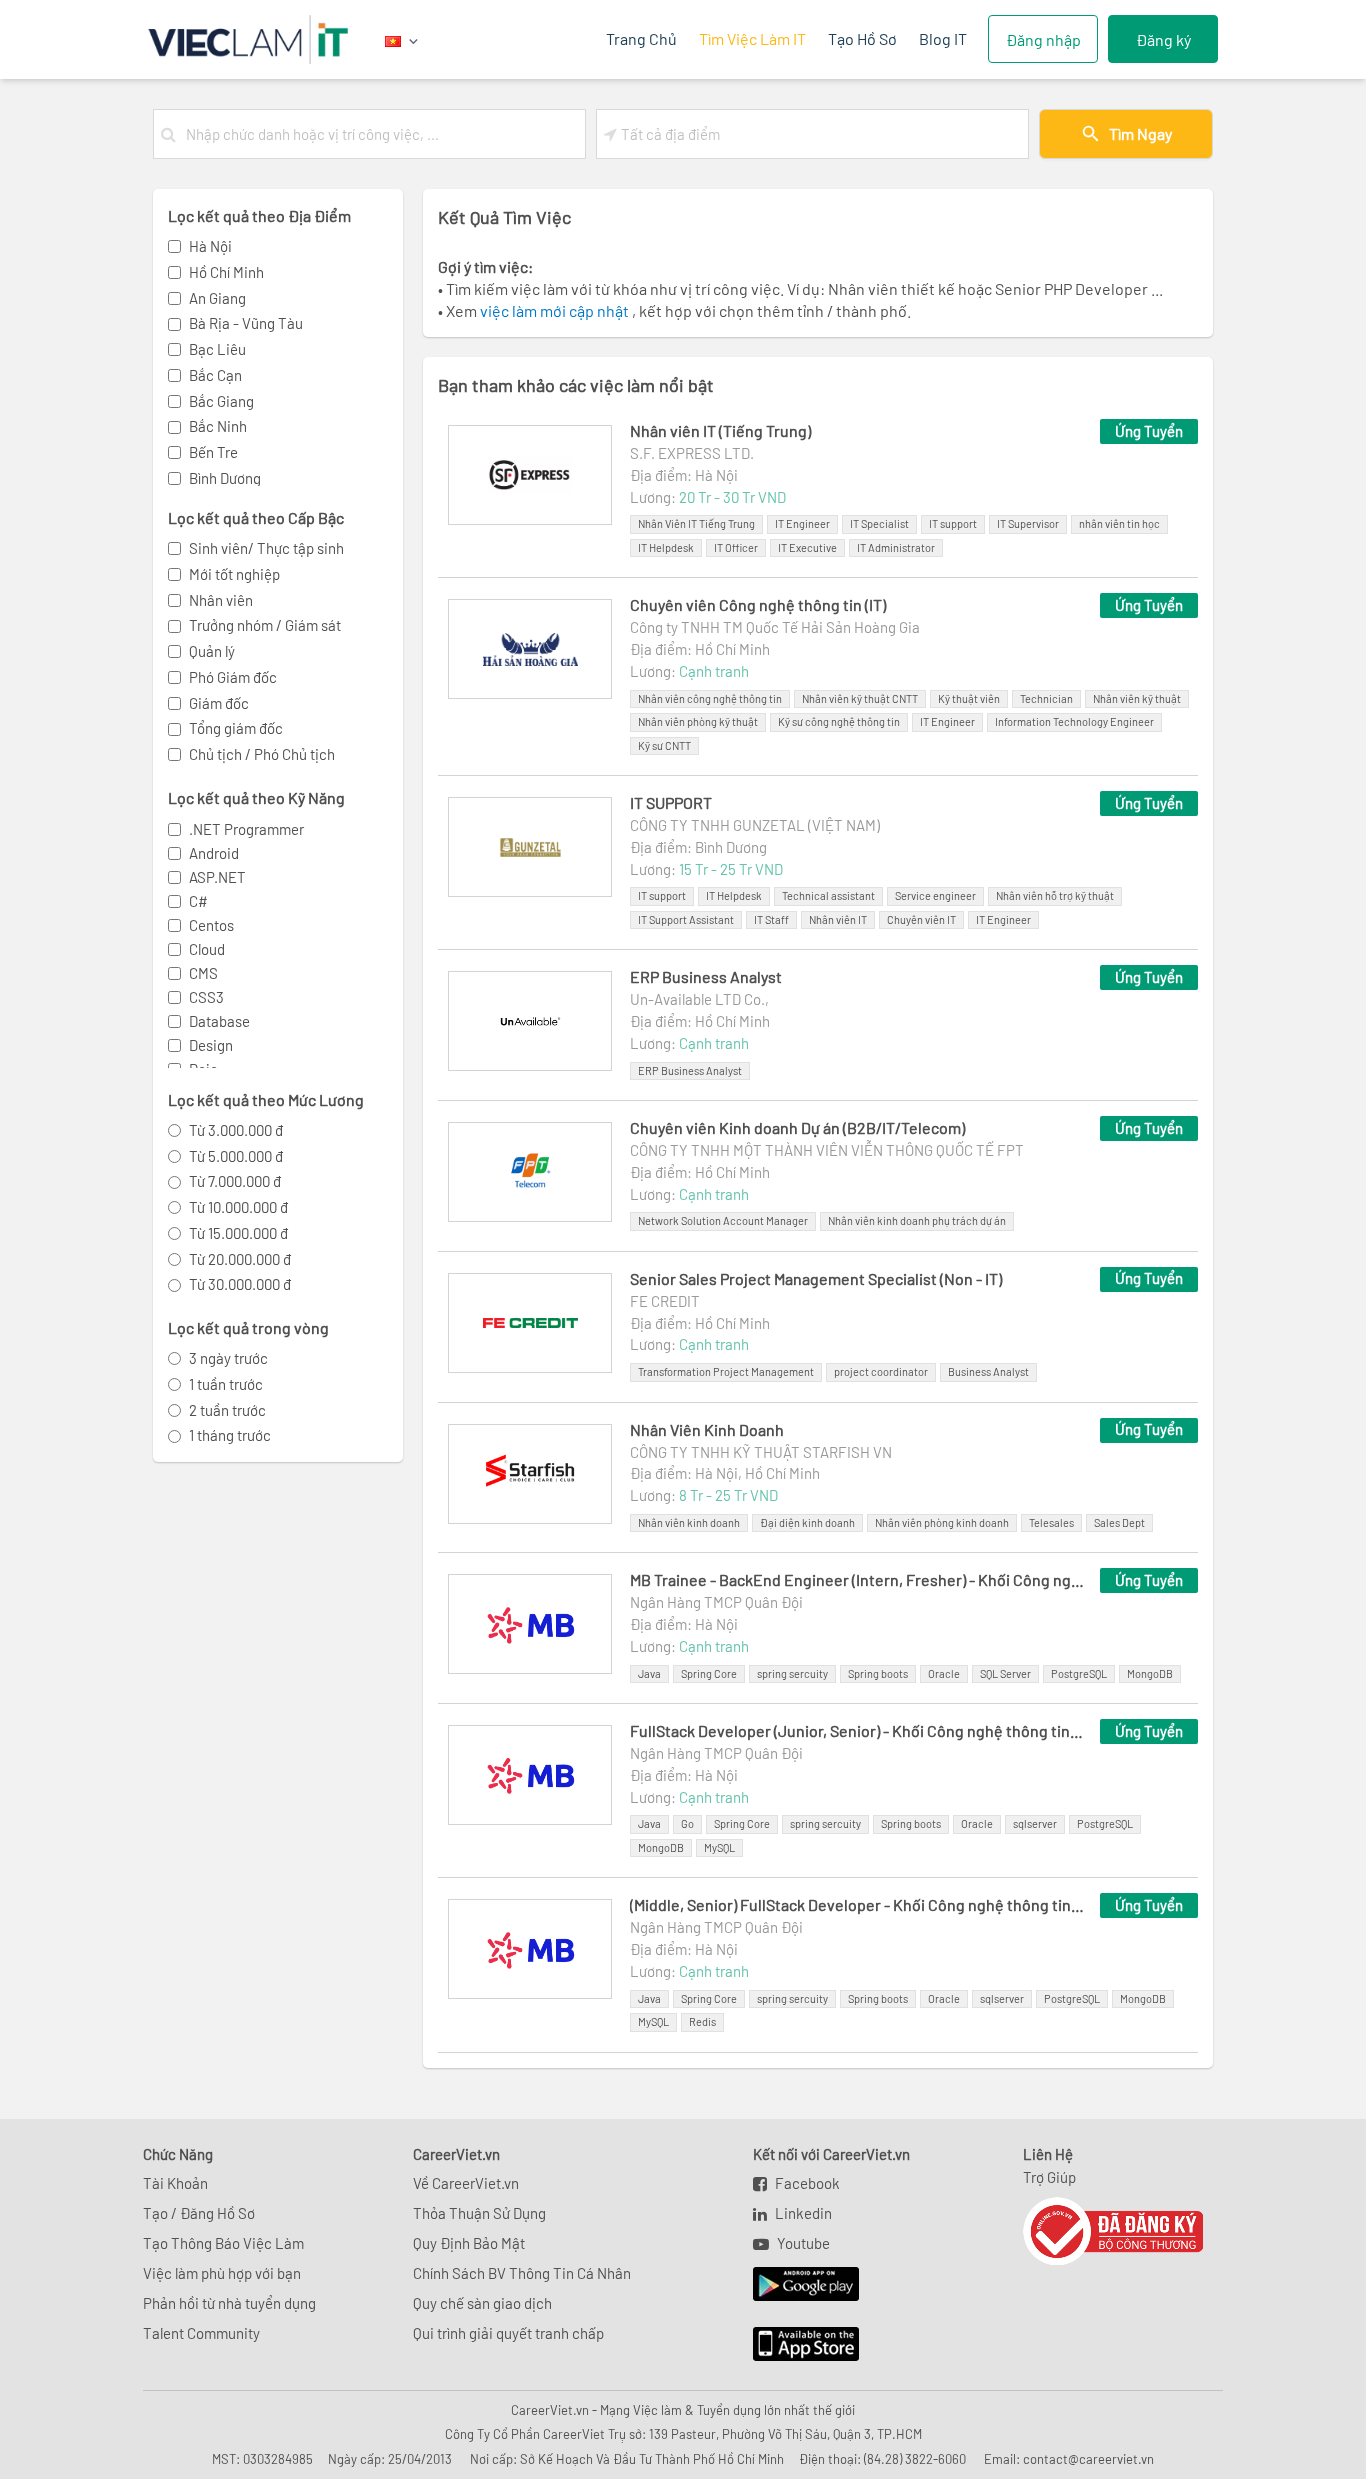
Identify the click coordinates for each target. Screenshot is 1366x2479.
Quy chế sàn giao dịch (482, 2303)
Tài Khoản (175, 2183)
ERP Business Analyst (706, 976)
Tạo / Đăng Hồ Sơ (199, 2213)
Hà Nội (210, 246)
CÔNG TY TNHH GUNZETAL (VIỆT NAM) (755, 825)
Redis (702, 2021)
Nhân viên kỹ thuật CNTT (860, 698)
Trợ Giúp (1049, 2177)
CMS (203, 973)
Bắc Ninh (218, 426)
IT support (953, 523)
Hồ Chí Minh (226, 272)
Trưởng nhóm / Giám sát (265, 625)
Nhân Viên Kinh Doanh (707, 1429)
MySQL (719, 1847)
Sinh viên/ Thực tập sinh (266, 548)
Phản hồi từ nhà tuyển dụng (229, 2303)
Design (211, 1045)
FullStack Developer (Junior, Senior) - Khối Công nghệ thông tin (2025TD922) (857, 1730)
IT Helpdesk (666, 547)
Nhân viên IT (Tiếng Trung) (720, 430)
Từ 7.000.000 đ (235, 1181)
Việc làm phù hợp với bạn (222, 2273)
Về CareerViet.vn (466, 2183)
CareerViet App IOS (791, 2345)
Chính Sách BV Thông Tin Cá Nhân (522, 2273)
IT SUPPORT (671, 802)
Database (219, 1021)
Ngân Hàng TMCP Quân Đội (716, 1602)
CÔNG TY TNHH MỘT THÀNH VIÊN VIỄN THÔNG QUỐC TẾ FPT (827, 1150)
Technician (1046, 698)
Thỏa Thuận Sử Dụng (479, 2213)
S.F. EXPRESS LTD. (692, 453)
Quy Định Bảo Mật (469, 2243)
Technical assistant (828, 895)
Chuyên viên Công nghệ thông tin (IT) (758, 604)
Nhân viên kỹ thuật (1137, 698)
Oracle (944, 1673)
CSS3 (206, 997)
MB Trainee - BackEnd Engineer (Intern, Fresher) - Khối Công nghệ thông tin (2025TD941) (857, 1579)
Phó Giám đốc (233, 677)
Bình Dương (225, 478)
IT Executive (807, 547)
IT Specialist (879, 523)
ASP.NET (217, 877)
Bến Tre (213, 452)
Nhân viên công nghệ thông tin (710, 698)
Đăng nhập (1043, 39)
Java (649, 1673)
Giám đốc (219, 703)
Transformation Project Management (726, 1371)
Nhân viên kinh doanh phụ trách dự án (917, 1220)
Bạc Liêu (217, 349)
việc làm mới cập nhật (556, 310)
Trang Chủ (641, 38)
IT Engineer (802, 523)
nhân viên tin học (1119, 523)
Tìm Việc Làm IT (752, 38)
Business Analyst (988, 1371)
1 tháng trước (230, 1435)
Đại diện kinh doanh (807, 1522)
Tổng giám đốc (236, 728)
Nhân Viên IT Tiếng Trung (696, 523)
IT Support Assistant (686, 919)
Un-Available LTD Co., (699, 999)
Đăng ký (1163, 39)
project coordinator (881, 1371)
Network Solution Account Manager (723, 1220)
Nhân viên (221, 600)
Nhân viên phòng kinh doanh (942, 1522)
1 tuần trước (226, 1384)
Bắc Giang (221, 401)
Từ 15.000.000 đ (238, 1233)
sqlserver (1035, 1823)
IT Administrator (896, 547)
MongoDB (1150, 1673)
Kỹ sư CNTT (664, 745)
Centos (211, 925)
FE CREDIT (665, 1301)
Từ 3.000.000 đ (236, 1130)
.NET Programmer (246, 829)
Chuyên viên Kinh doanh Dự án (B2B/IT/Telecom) (797, 1127)
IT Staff (771, 919)
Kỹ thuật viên (969, 698)
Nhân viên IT (838, 919)
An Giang (217, 298)
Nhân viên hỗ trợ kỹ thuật (1055, 895)
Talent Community (201, 2333)
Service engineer (935, 895)
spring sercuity (792, 1673)
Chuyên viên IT (921, 919)
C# (198, 901)
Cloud (207, 949)
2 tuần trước (227, 1410)
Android (214, 853)
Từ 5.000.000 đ (236, 1156)
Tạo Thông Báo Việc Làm (223, 2243)
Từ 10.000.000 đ (238, 1207)
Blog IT (943, 38)
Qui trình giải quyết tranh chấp (508, 2333)
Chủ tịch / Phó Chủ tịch (262, 754)
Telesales (1051, 1522)
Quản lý (212, 651)
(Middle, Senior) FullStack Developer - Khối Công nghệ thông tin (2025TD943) (857, 1904)
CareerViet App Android (796, 2285)
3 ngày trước (228, 1358)
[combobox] (381, 134)
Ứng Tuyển (1149, 431)
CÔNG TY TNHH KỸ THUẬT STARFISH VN (761, 1452)
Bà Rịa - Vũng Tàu (246, 323)
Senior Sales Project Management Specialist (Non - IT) (816, 1278)
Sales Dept (1119, 1522)
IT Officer (736, 547)
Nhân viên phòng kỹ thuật (698, 721)
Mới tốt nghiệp (234, 574)
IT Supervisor (1028, 523)
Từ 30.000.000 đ (240, 1284)
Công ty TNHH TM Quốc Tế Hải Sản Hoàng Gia (775, 627)
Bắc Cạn (215, 375)
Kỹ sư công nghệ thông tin (839, 721)
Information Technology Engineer (1074, 721)
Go (687, 1823)
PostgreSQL (1079, 1673)
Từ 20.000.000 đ (240, 1259)
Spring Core (709, 1673)
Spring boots (878, 1673)
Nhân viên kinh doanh (689, 1522)
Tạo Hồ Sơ (862, 38)
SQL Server (1005, 1673)
